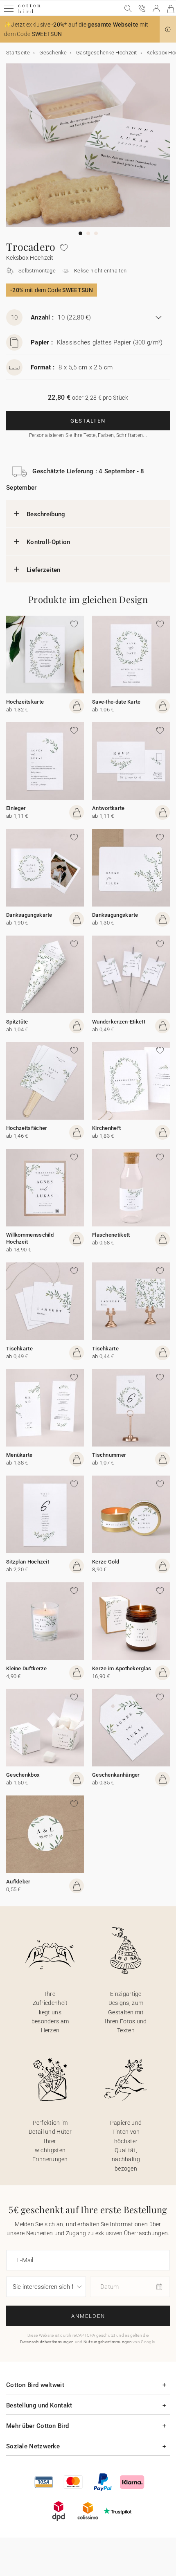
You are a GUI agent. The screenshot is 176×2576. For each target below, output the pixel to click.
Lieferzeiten (44, 570)
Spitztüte (17, 1022)
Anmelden (88, 2316)
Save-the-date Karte (116, 702)
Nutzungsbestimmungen (108, 2342)
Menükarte (19, 1455)
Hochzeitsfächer (27, 1128)
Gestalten (88, 421)
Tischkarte (19, 1349)
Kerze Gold (106, 1562)
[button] (168, 29)
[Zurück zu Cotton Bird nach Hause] (29, 12)
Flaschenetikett (111, 1235)
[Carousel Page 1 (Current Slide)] (80, 233)
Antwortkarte (108, 808)
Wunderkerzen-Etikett (119, 1022)
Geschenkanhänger (116, 1775)
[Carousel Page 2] (88, 233)
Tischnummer (109, 1455)
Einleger (16, 808)
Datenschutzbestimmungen (47, 2342)
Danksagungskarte (29, 915)
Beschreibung (46, 514)
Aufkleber (18, 1882)
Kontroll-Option (49, 542)
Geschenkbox (23, 1775)
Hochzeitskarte (25, 702)
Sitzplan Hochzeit (28, 1562)
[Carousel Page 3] (96, 233)
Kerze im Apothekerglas (122, 1668)
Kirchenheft (106, 1128)
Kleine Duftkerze (27, 1668)
